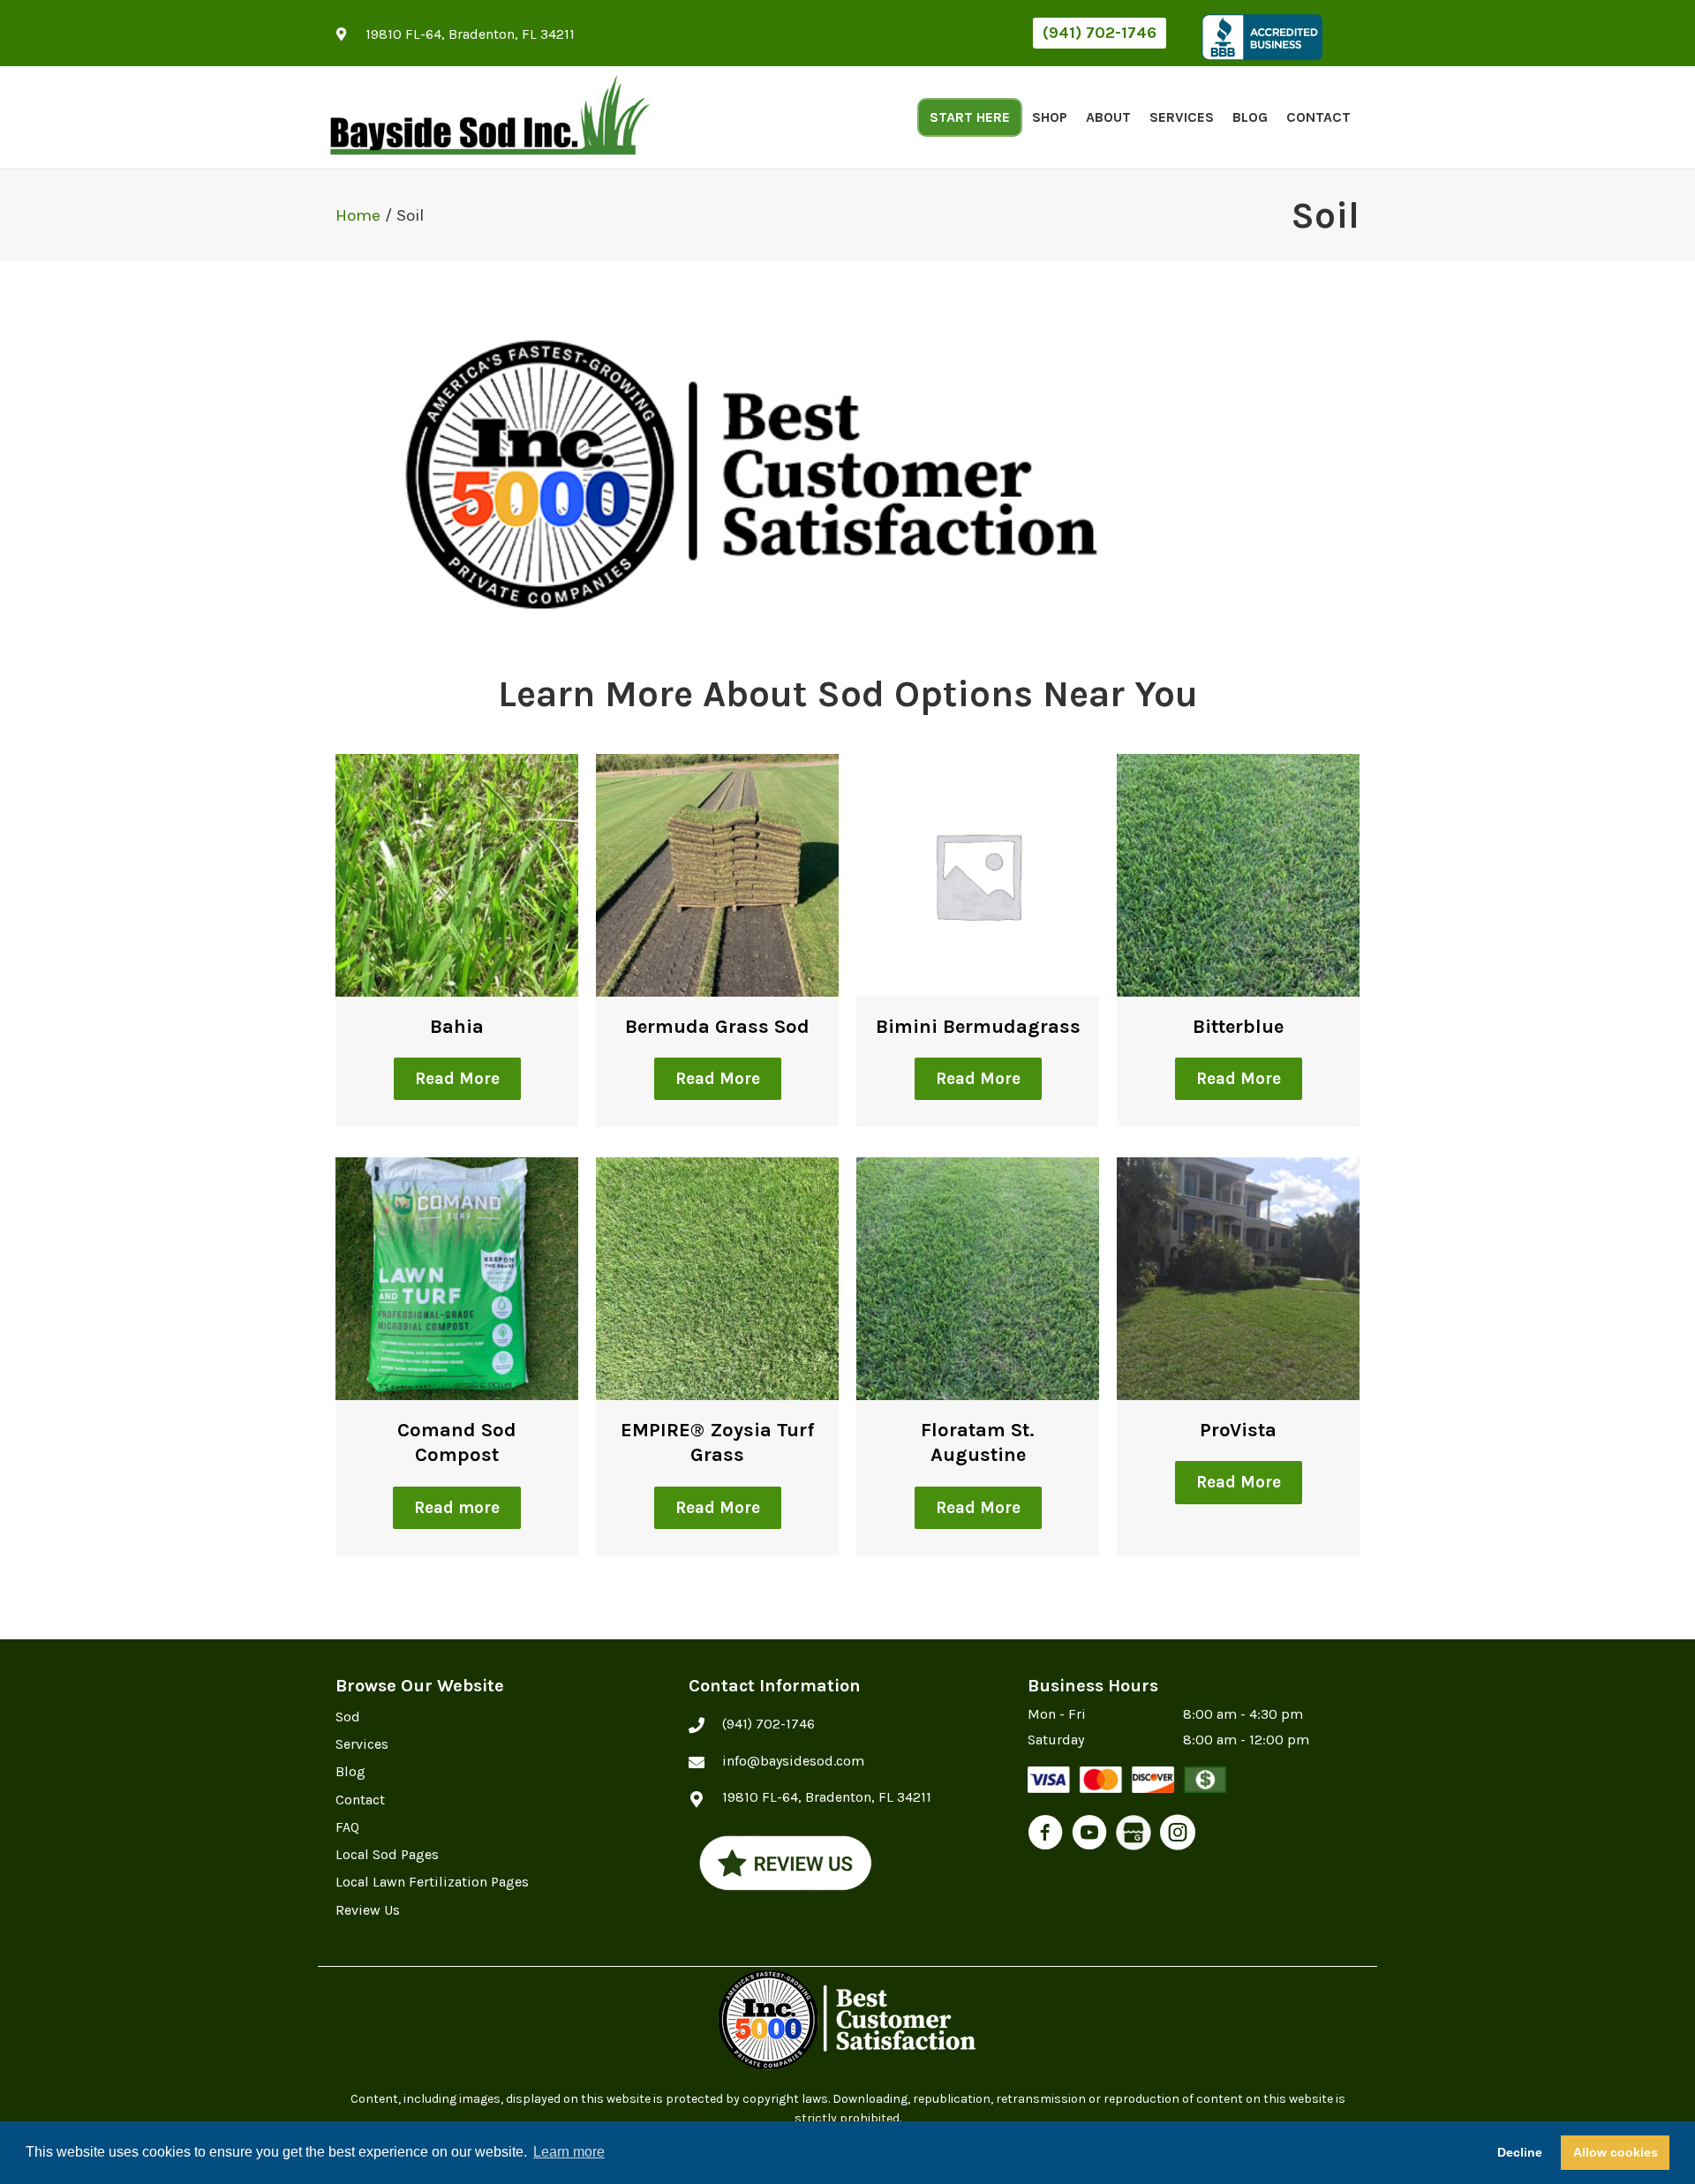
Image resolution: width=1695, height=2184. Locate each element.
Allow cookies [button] (1616, 2152)
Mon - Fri (1057, 1714)
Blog (1250, 117)
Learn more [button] (569, 2152)
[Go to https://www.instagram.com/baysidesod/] (1178, 1835)
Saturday (1056, 1740)
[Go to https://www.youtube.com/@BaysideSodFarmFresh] (1089, 1835)
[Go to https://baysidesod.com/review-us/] (786, 1863)
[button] (1100, 33)
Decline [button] (1520, 2152)
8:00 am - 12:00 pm (1246, 1740)
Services (1182, 117)
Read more (457, 1508)
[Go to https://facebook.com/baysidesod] (1045, 1835)
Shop (1050, 117)
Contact (1318, 117)
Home (358, 215)
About (1108, 117)
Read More (457, 1079)
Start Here (970, 117)
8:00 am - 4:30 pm (1243, 1714)
